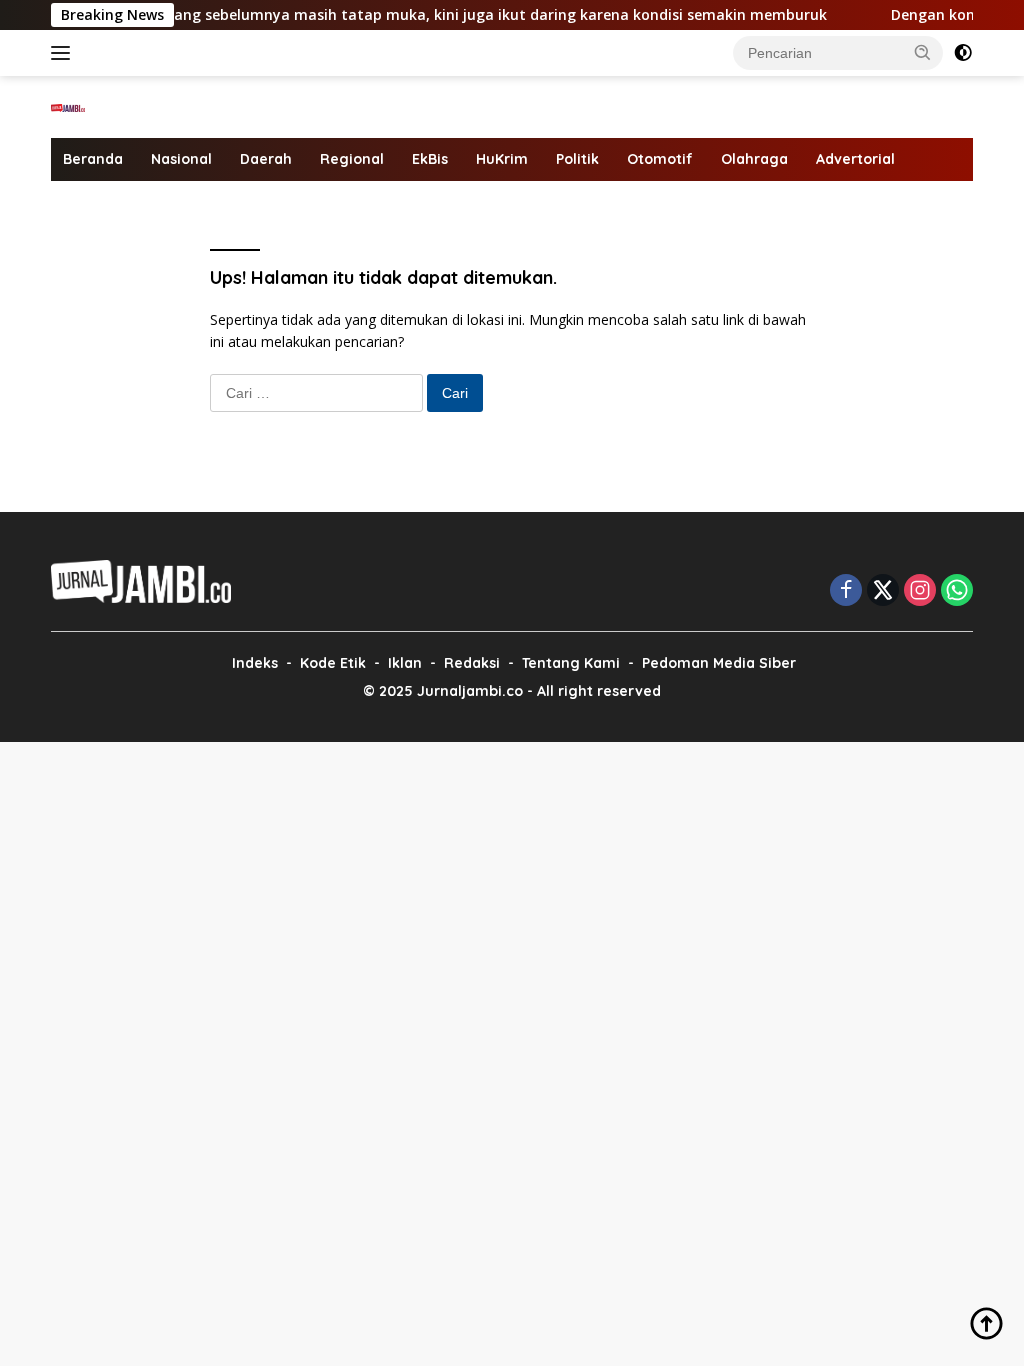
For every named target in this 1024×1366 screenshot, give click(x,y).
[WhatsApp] (957, 591)
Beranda (93, 159)
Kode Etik (333, 663)
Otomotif (660, 159)
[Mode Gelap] (963, 53)
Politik (577, 159)
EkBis (430, 159)
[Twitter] (883, 591)
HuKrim (502, 159)
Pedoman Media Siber (719, 663)
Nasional (181, 159)
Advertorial (855, 159)
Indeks (255, 663)
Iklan (405, 663)
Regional (352, 159)
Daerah (266, 159)
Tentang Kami (571, 663)
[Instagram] (920, 591)
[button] (923, 52)
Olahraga (754, 159)
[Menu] (64, 53)
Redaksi (472, 663)
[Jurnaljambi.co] (68, 106)
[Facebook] (846, 591)
